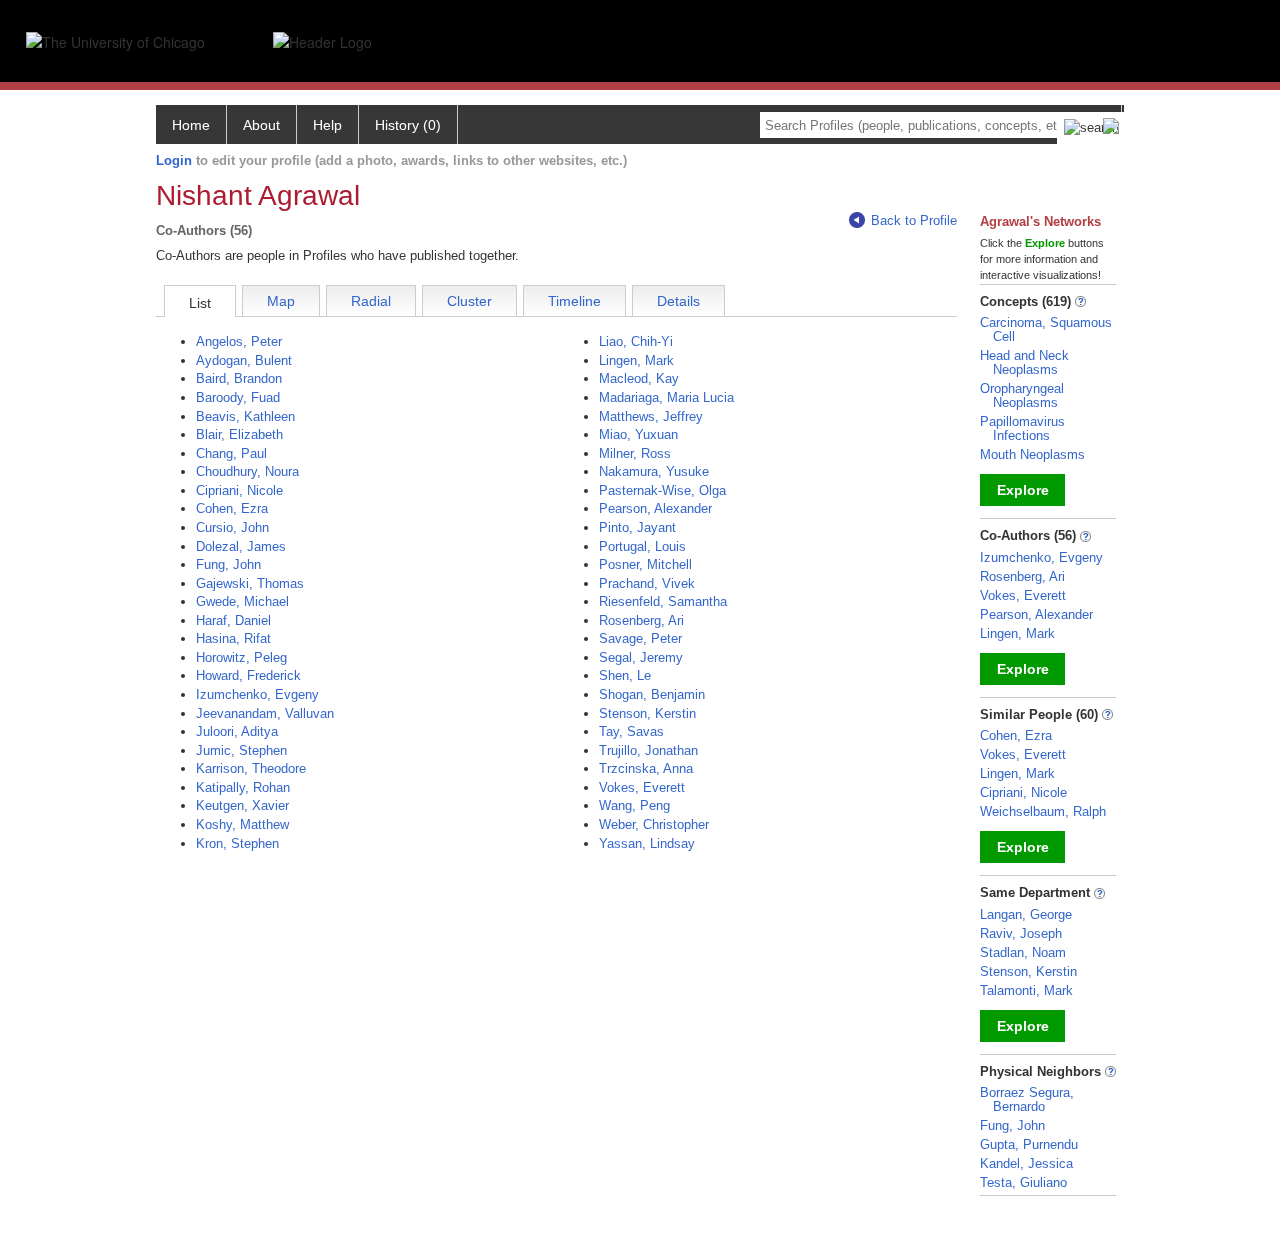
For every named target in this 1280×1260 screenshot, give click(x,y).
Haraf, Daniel (233, 620)
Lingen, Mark (636, 360)
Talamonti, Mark (1026, 990)
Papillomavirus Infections (1022, 428)
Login (174, 160)
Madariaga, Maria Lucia (666, 397)
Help (327, 125)
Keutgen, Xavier (242, 805)
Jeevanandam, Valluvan (265, 713)
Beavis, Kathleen (245, 416)
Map (281, 301)
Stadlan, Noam (1023, 952)
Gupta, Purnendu (1029, 1144)
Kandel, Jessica (1026, 1163)
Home (191, 125)
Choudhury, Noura (247, 471)
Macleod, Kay (639, 378)
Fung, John (228, 564)
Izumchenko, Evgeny (257, 694)
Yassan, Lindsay (647, 843)
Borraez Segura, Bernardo (1027, 1099)
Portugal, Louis (642, 546)
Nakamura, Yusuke (654, 471)
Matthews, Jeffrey (651, 416)
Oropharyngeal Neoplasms (1022, 395)
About (261, 125)
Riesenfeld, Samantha (663, 601)
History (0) (408, 125)
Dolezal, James (241, 546)
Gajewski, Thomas (250, 583)
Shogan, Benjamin (652, 694)
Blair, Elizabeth (239, 434)
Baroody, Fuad (238, 397)
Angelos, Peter (239, 341)
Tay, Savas (631, 731)
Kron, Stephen (237, 843)
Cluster (469, 301)
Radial (371, 301)
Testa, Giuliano (1023, 1182)
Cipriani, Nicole (239, 490)
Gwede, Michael (242, 601)
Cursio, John (232, 527)
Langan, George (1026, 914)
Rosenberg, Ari (641, 620)
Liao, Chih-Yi (636, 341)
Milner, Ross (635, 453)
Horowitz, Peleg (241, 657)
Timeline (574, 301)
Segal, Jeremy (641, 657)
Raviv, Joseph (1021, 933)
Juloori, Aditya (237, 731)
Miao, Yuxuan (638, 434)
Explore (1023, 490)
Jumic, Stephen (241, 750)
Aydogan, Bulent (244, 360)
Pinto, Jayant (637, 527)
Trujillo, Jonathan (648, 750)
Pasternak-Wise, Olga (662, 490)
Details (678, 301)
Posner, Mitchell (645, 564)
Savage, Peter (640, 638)
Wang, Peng (634, 805)
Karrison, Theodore (251, 768)
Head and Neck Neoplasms (1024, 362)
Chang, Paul (231, 453)
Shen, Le (625, 675)
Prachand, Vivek (647, 583)
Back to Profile (914, 220)
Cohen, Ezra (232, 508)
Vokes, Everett (642, 787)
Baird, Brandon (239, 378)
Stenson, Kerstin (647, 713)
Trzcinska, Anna (646, 768)
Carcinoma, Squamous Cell (1046, 329)
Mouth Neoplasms (1032, 454)
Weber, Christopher (654, 824)
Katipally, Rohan (243, 787)
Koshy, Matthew (242, 824)
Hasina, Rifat (233, 638)
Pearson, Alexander (655, 508)
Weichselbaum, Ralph (1043, 811)
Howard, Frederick (248, 675)
